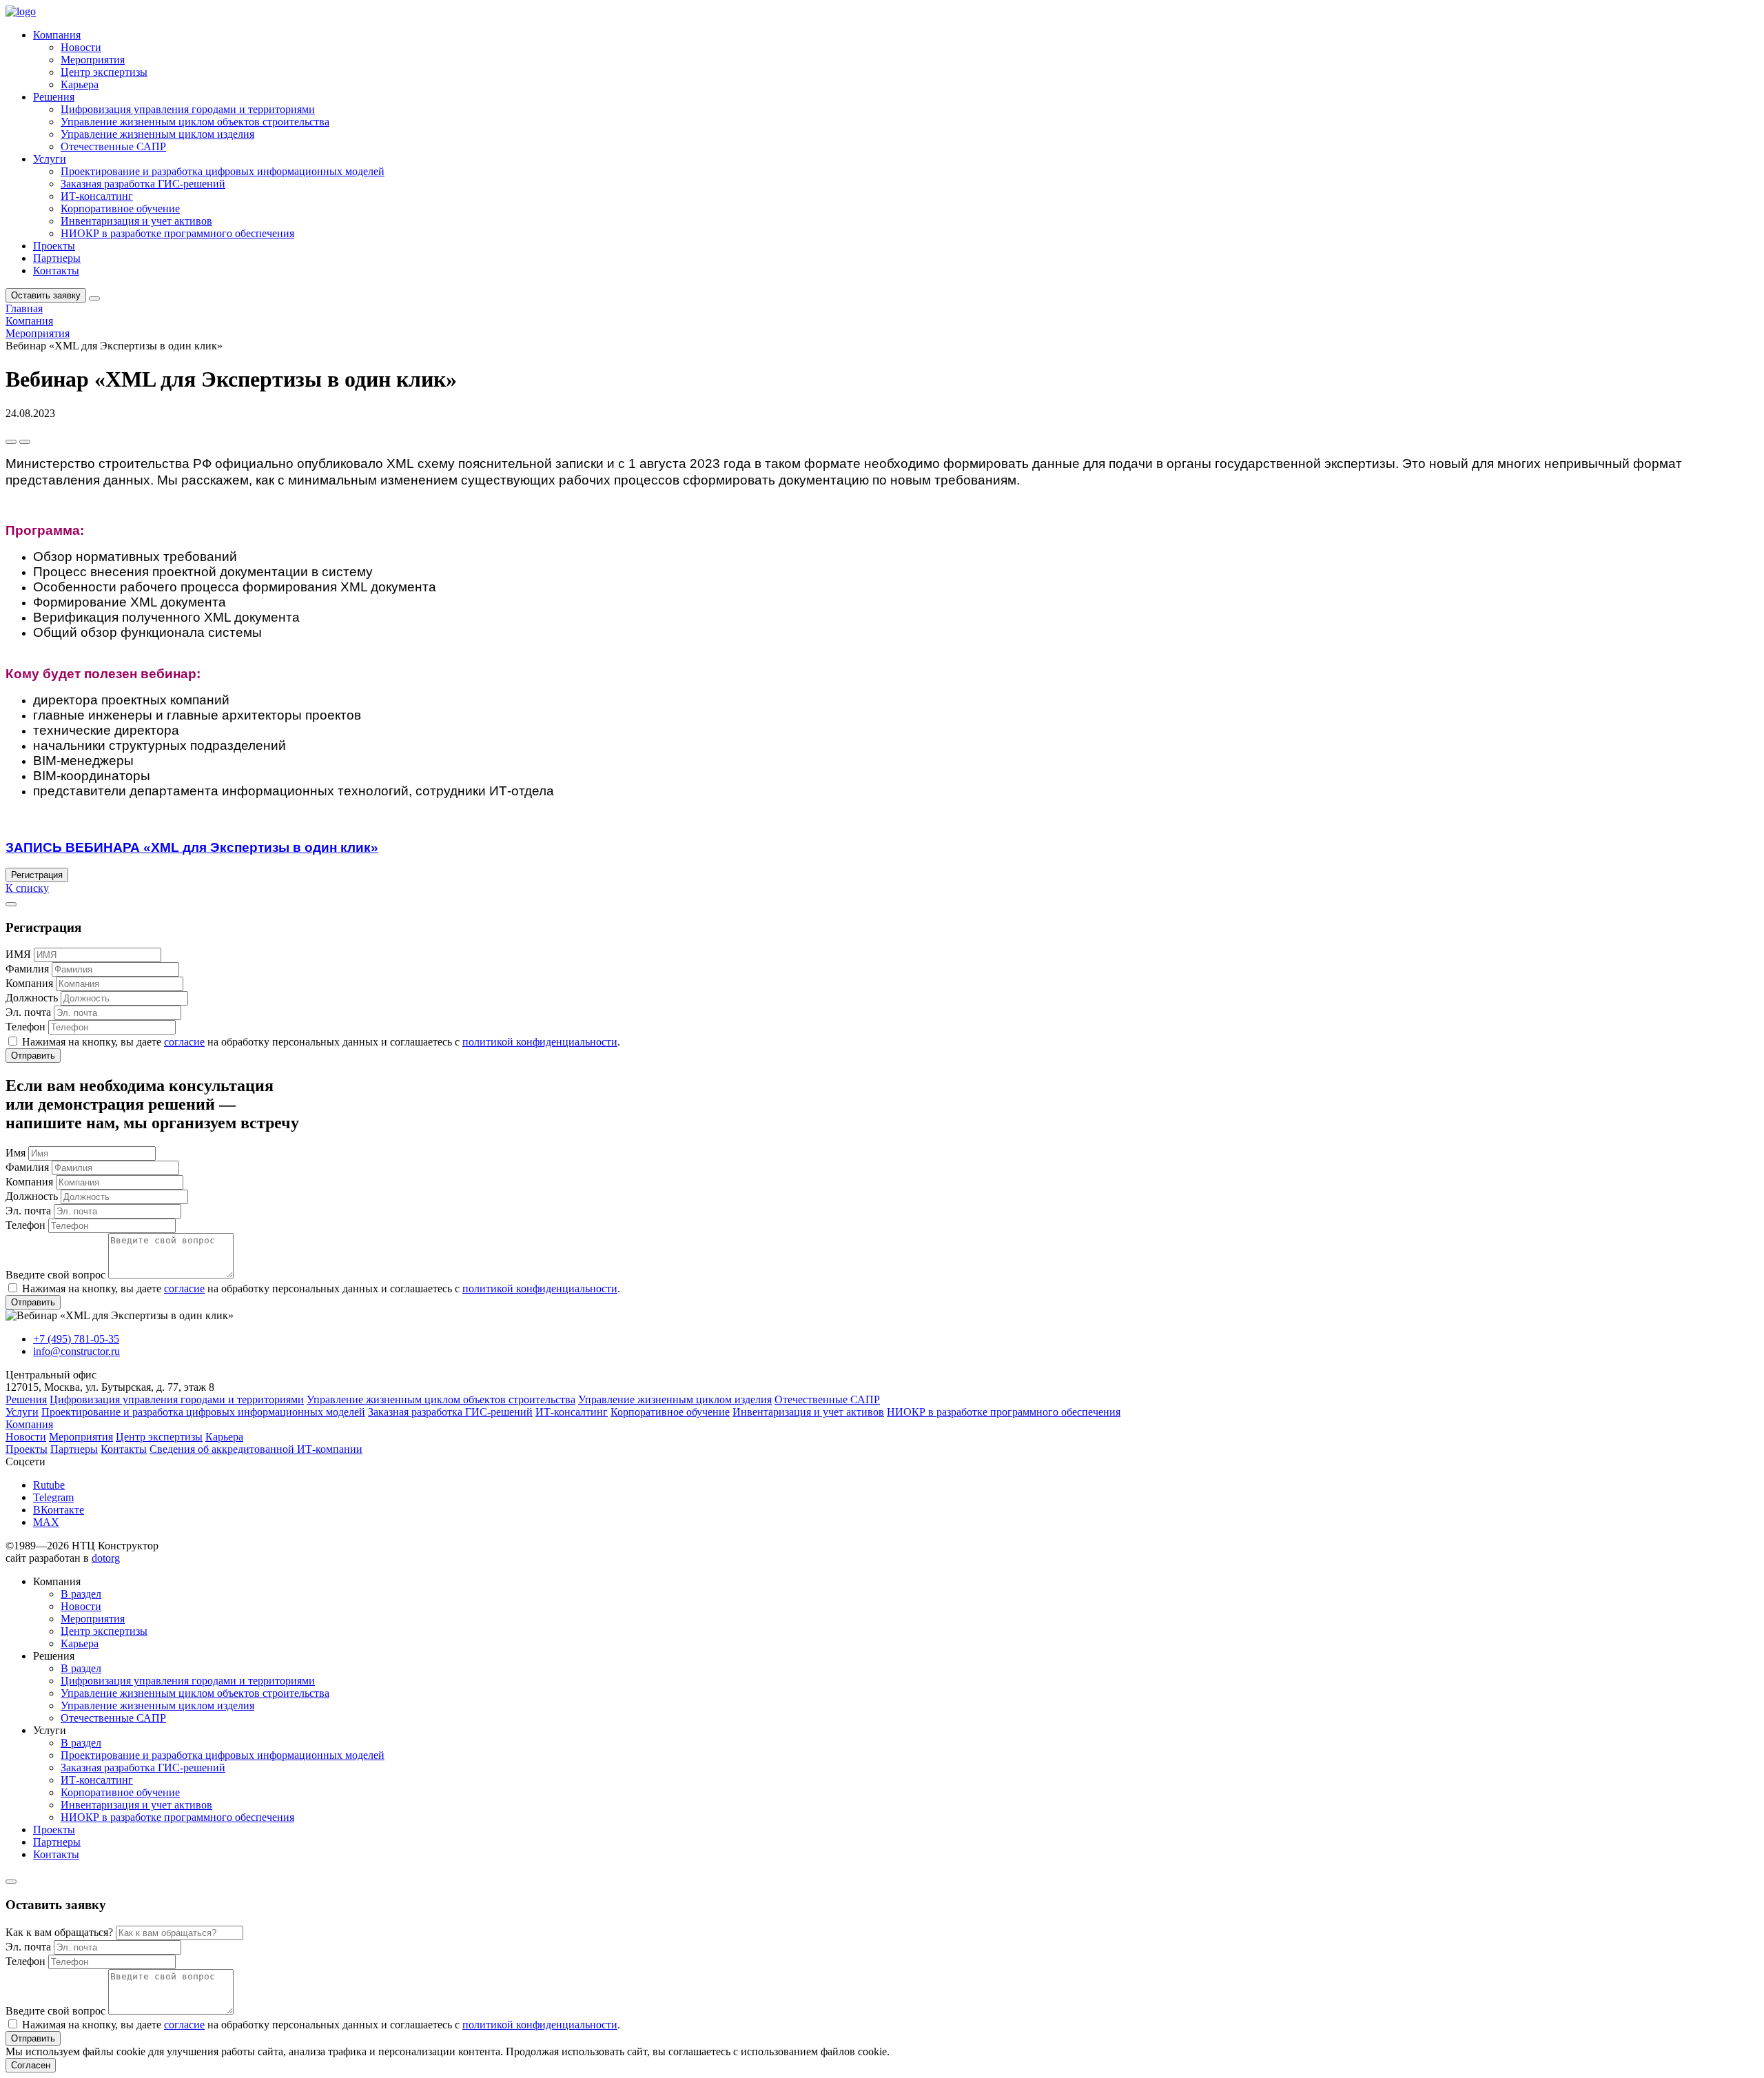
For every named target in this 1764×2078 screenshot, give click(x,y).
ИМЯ (18, 954)
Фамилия (27, 969)
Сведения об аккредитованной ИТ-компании (256, 1449)
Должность (32, 998)
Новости (81, 47)
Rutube (49, 1485)
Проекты (54, 246)
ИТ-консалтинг (97, 196)
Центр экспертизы (104, 72)
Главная (24, 308)
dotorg (106, 1558)
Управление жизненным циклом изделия (157, 134)
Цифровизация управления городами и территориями (188, 109)
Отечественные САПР (113, 146)
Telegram (53, 1497)
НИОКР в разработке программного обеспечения (177, 233)
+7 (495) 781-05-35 (76, 1339)
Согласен (31, 2065)
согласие (184, 1042)
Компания (57, 35)
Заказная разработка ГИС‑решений (143, 184)
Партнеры (57, 258)
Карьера (80, 84)
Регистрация (37, 875)
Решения (54, 97)
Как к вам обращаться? (59, 1932)
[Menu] (94, 298)
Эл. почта (28, 1012)
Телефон (25, 1027)
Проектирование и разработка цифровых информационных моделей (223, 171)
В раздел (81, 1594)
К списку (27, 888)
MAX (46, 1522)
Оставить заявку (46, 295)
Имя (16, 1153)
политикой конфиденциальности (540, 1042)
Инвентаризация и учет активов (136, 221)
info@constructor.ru (76, 1351)
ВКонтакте (59, 1510)
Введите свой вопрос (55, 1275)
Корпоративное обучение (120, 208)
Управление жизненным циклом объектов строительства (195, 122)
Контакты (56, 271)
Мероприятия (93, 60)
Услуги (50, 159)
